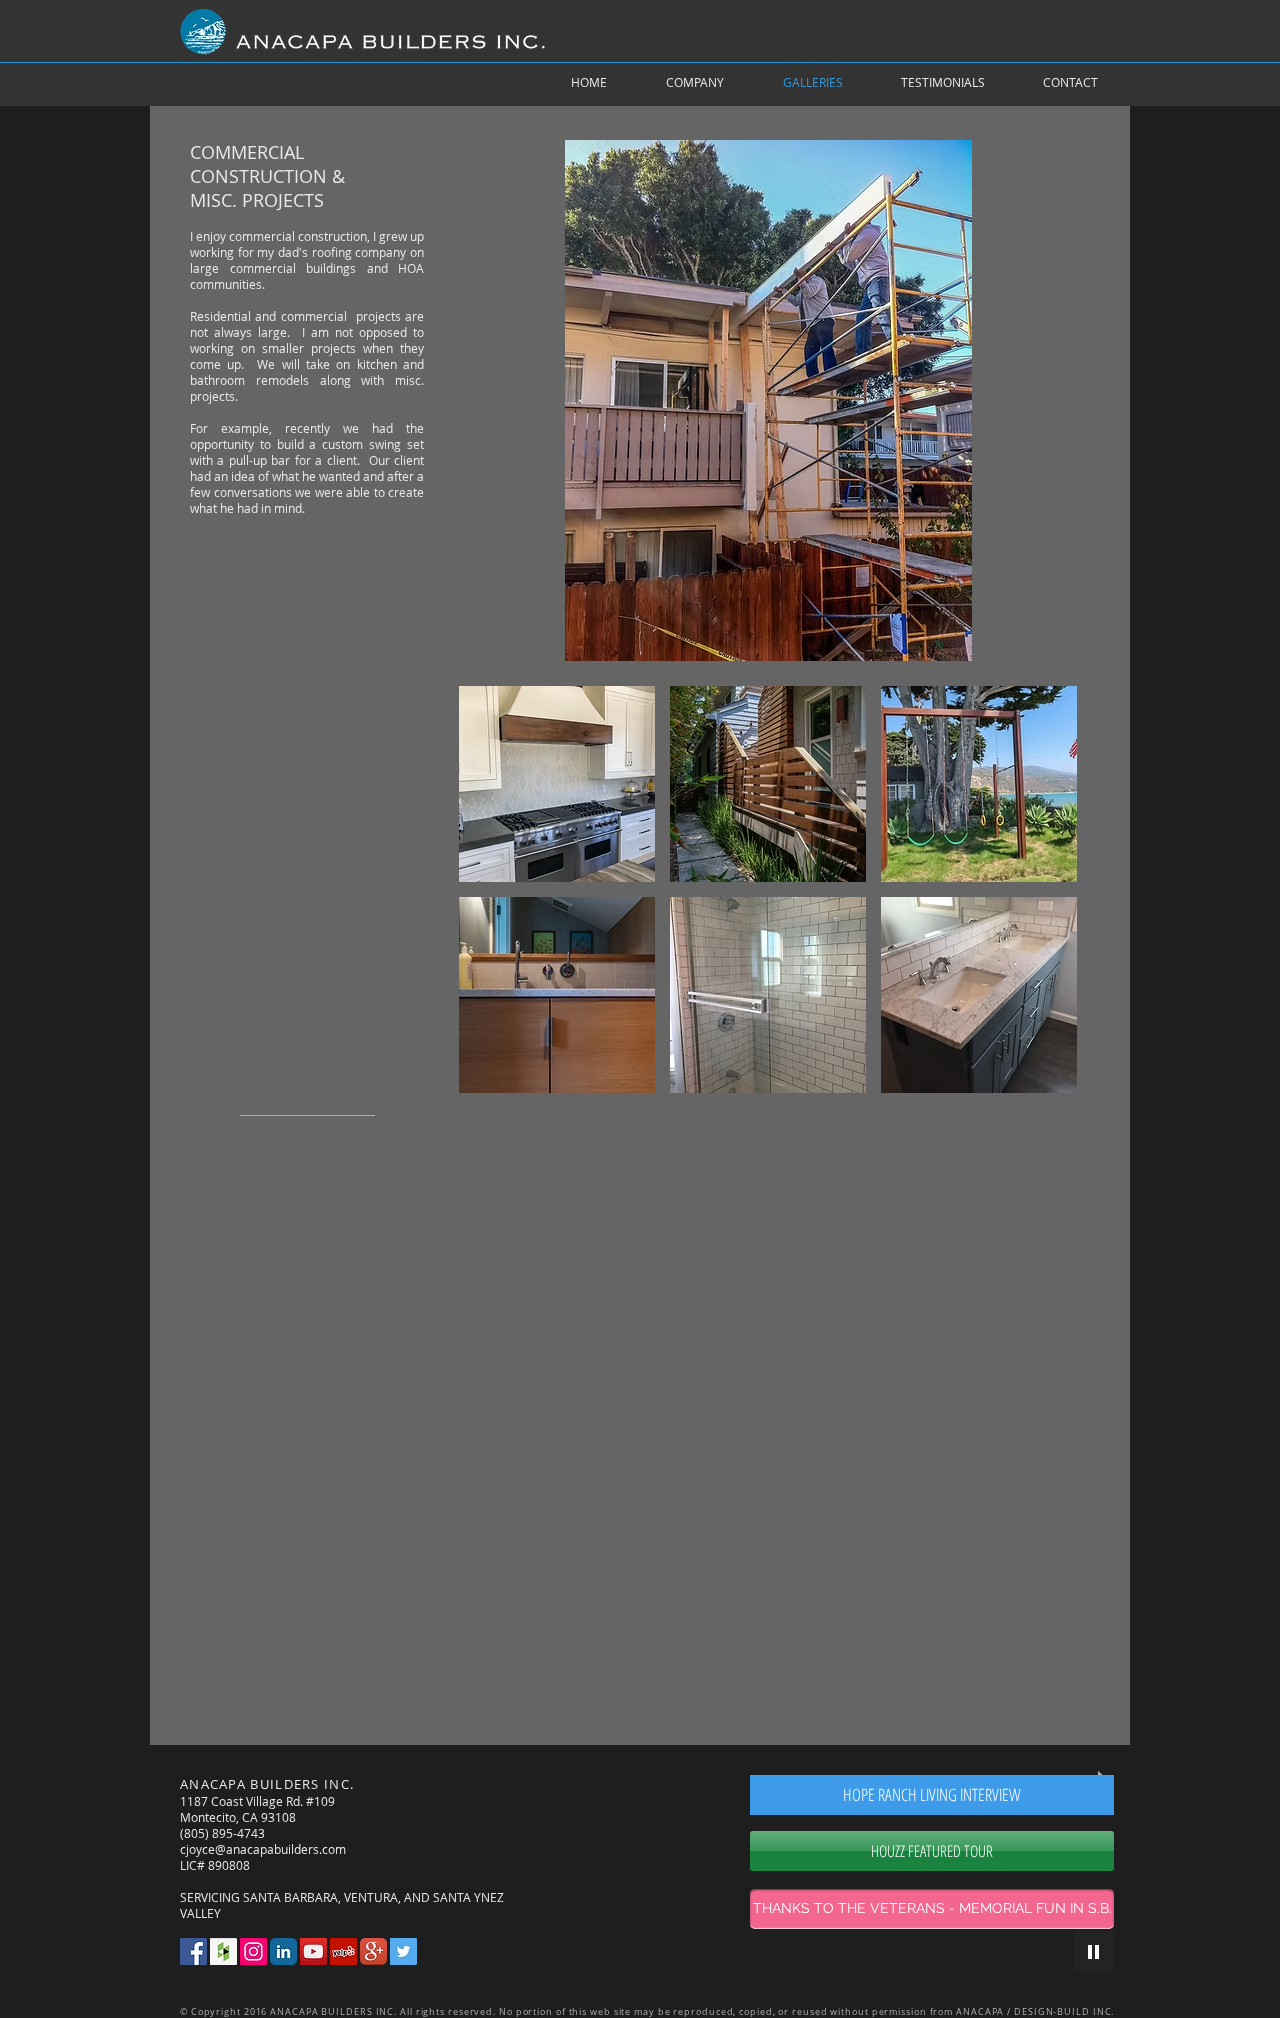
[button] (557, 784)
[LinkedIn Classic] (283, 1951)
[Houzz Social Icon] (223, 1951)
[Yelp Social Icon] (343, 1951)
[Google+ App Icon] (373, 1951)
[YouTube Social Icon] (313, 1951)
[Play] (1094, 1951)
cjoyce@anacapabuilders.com (263, 1849)
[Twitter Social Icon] (403, 1951)
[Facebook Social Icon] (193, 1951)
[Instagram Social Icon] (253, 1951)
